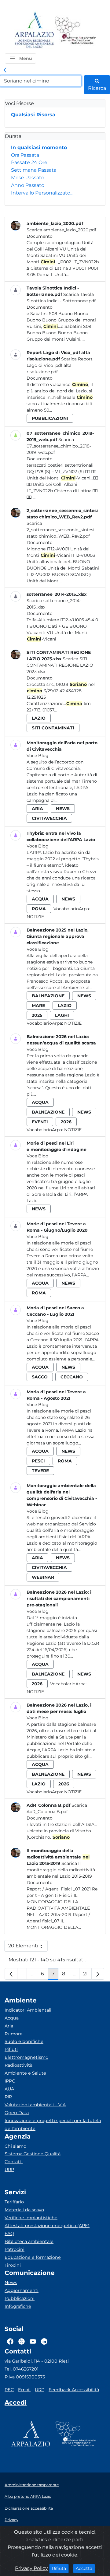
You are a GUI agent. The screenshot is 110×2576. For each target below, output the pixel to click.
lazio (39, 718)
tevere (40, 1471)
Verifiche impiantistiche (31, 2218)
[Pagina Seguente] (98, 1974)
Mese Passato (28, 178)
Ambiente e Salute (25, 2073)
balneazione (48, 996)
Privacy (11, 2520)
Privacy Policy (31, 2568)
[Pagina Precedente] (11, 1974)
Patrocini (15, 2249)
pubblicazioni (50, 418)
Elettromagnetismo (26, 2057)
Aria (9, 2026)
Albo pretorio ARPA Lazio (28, 2496)
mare (38, 1005)
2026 (66, 1122)
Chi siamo (15, 2146)
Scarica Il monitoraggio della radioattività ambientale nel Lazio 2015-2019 (61, 1870)
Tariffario (14, 2202)
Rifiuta (60, 2568)
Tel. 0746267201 (22, 2369)
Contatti (14, 2162)
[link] (5, 70)
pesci (38, 1461)
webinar (43, 1577)
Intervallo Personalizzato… (42, 193)
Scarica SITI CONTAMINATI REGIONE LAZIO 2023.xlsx (60, 665)
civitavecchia (49, 818)
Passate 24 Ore (29, 162)
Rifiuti (11, 2049)
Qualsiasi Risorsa (33, 115)
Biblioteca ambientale (29, 2241)
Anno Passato (28, 185)
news (63, 809)
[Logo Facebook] (10, 2341)
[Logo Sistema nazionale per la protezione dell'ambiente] (75, 30)
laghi (62, 1015)
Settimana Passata (34, 170)
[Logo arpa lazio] (34, 30)
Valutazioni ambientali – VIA (35, 2105)
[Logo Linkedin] (44, 2341)
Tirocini (13, 2265)
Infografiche (18, 2306)
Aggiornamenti (22, 2290)
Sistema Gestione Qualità (33, 2154)
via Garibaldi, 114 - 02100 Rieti (37, 2361)
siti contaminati (53, 728)
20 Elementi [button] (28, 1947)
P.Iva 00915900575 (25, 2377)
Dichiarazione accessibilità (29, 2508)
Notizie (35, 917)
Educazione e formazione (33, 2257)
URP (9, 2170)
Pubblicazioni (20, 2298)
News (11, 2283)
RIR (8, 2097)
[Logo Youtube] (33, 2341)
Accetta (85, 2568)
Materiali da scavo (24, 2210)
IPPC (10, 2081)
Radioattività (18, 2065)
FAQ (9, 2234)
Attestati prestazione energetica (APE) (47, 2226)
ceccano (72, 1377)
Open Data (17, 2113)
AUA (9, 2089)
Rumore (14, 2034)
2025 (37, 1015)
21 (87, 1975)
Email (24, 2390)
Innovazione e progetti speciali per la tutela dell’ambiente (53, 2125)
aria (37, 809)
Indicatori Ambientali (28, 2010)
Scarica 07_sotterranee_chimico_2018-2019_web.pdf (59, 446)
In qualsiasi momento (39, 147)
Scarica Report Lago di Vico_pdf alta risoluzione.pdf (60, 365)
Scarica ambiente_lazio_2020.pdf (61, 230)
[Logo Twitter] (22, 2341)
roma (39, 909)
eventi (40, 1122)
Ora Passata (25, 155)
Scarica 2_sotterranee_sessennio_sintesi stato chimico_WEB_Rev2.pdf (61, 530)
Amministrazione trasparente (32, 2485)
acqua (40, 899)
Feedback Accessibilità (74, 2390)
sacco (40, 1377)
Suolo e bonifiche (24, 2041)
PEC (9, 2390)
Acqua (12, 2018)
